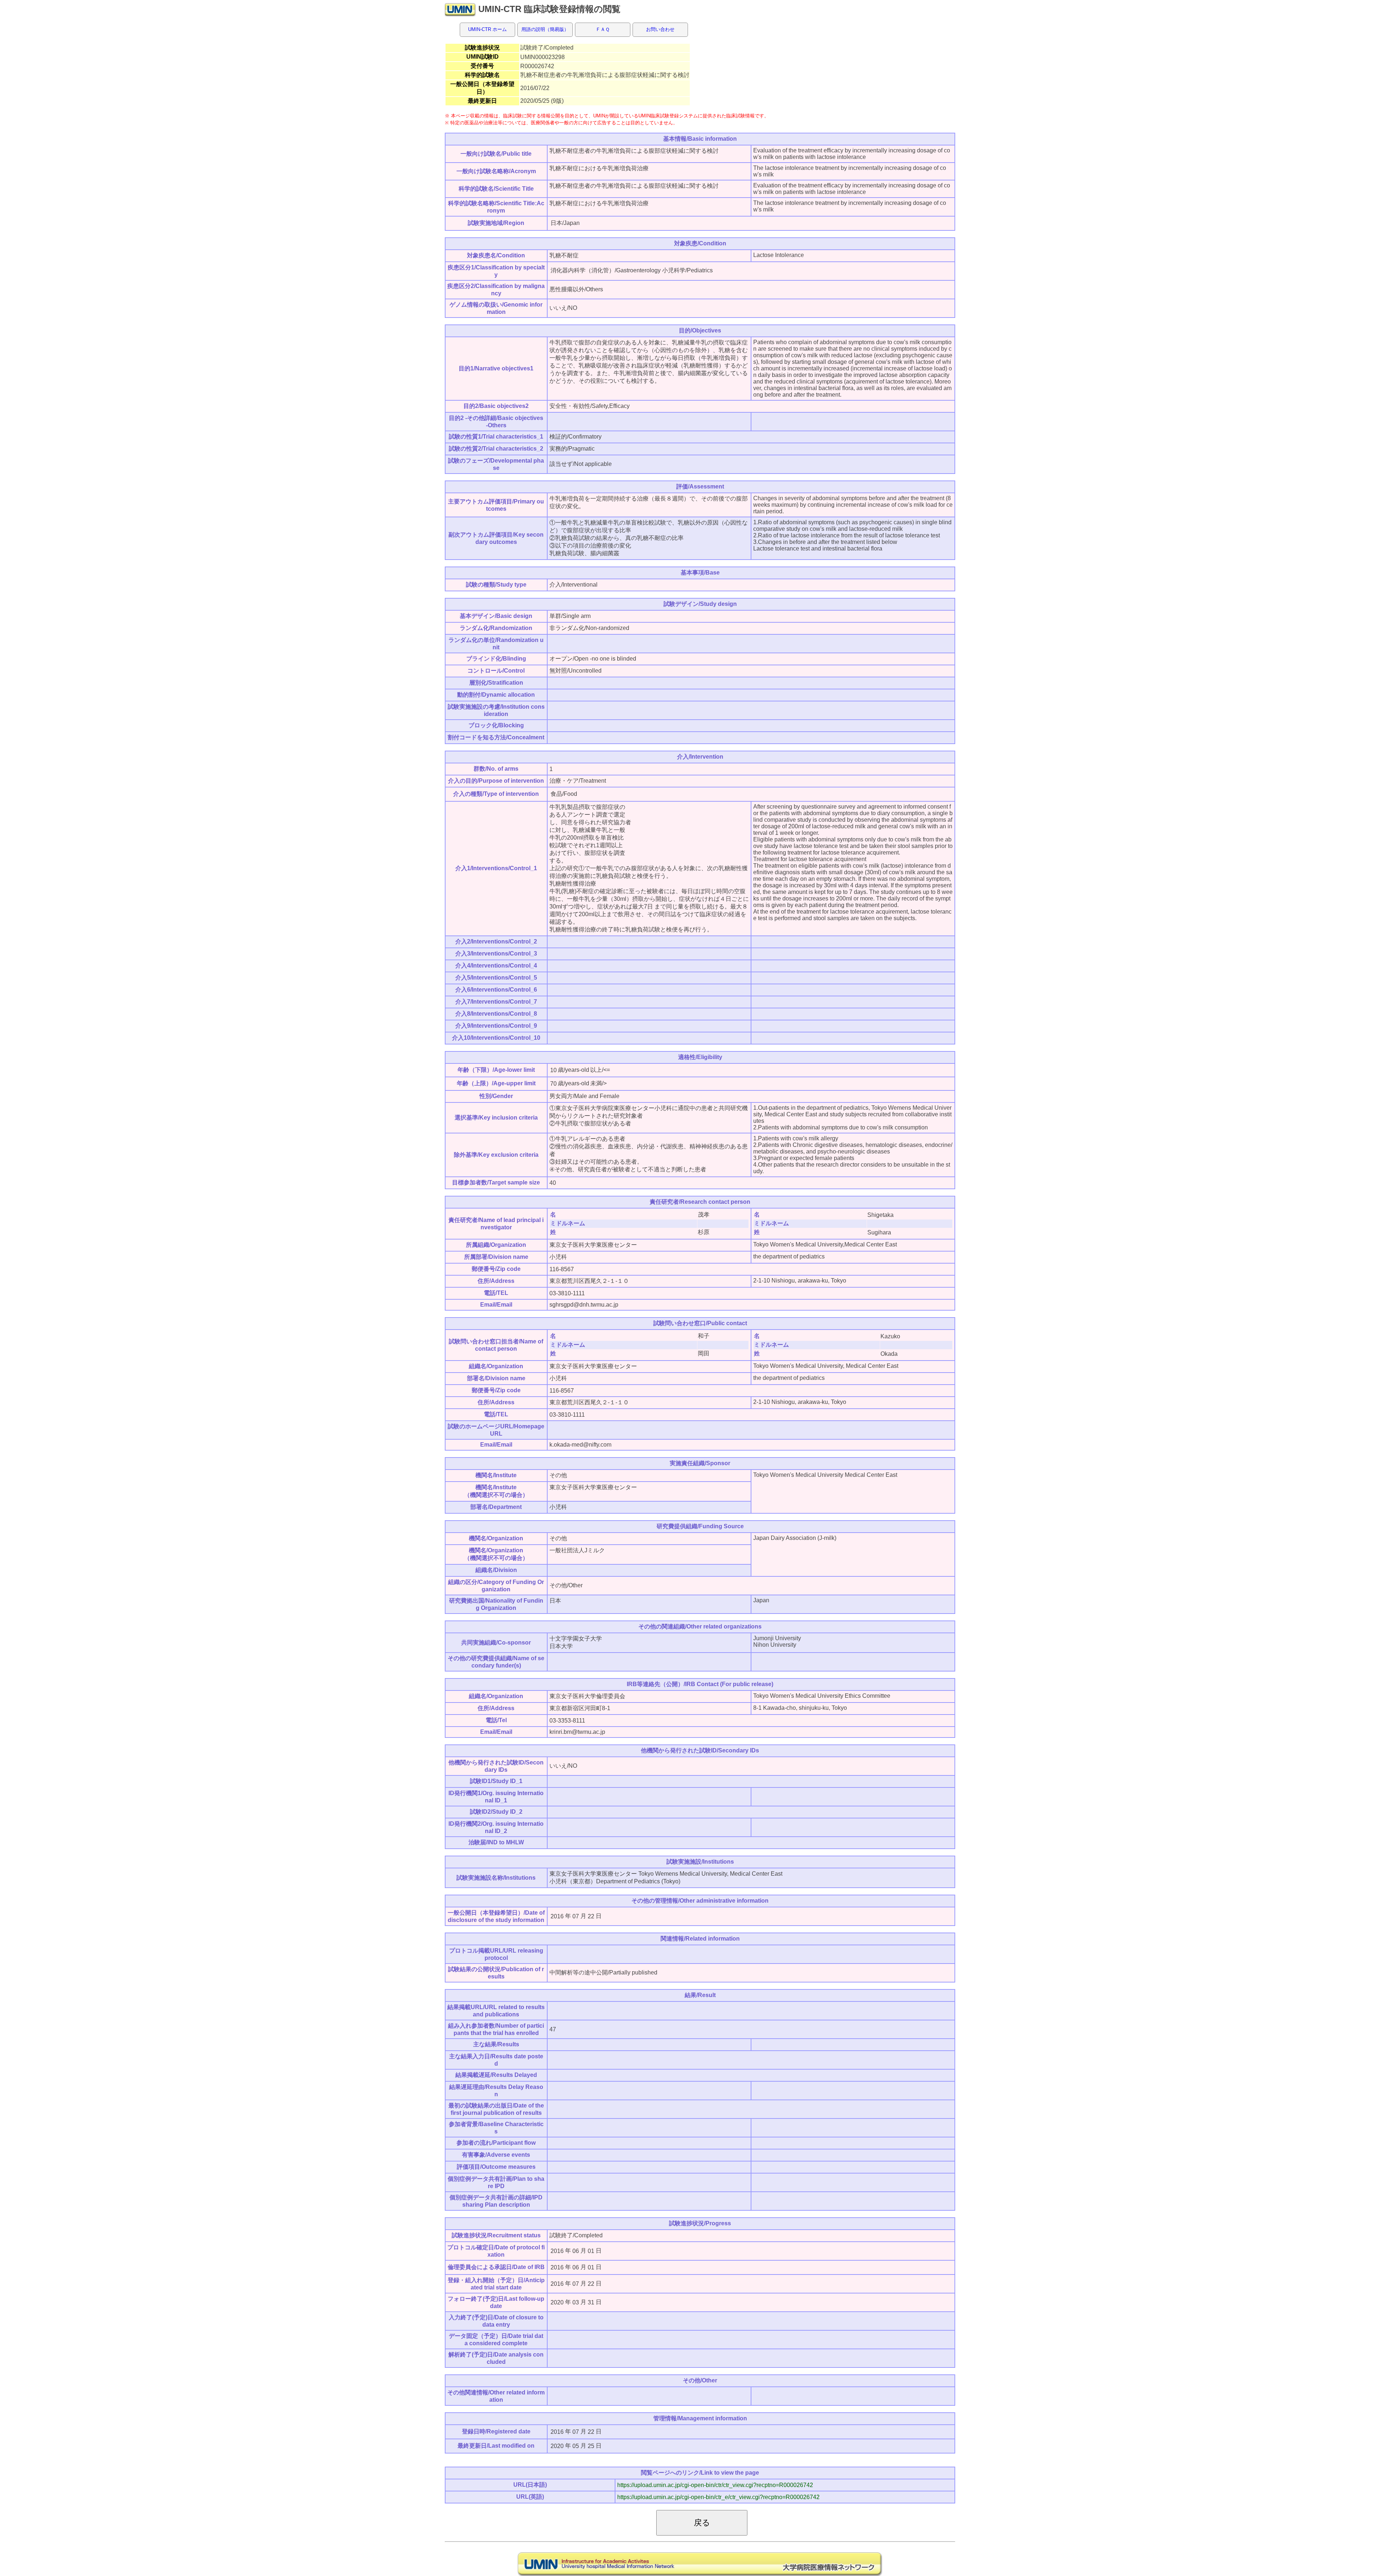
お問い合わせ (660, 29)
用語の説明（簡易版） (545, 29)
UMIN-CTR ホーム (487, 29)
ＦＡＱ (603, 29)
